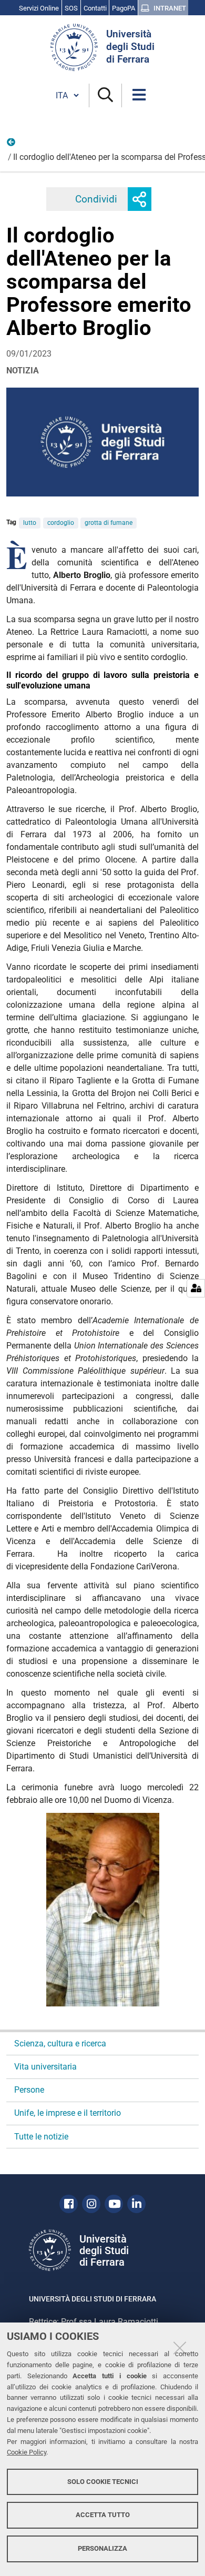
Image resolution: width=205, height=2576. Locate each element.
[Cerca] (105, 95)
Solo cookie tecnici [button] (103, 2482)
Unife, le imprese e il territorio (68, 2113)
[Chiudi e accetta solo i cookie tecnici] (180, 2348)
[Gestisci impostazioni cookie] (196, 1288)
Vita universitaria (45, 2067)
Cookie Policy (27, 2452)
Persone (12, 145)
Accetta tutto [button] (103, 2515)
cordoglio (61, 523)
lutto (30, 523)
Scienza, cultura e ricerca (60, 2043)
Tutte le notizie (41, 2137)
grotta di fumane (109, 523)
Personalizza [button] (102, 2548)
